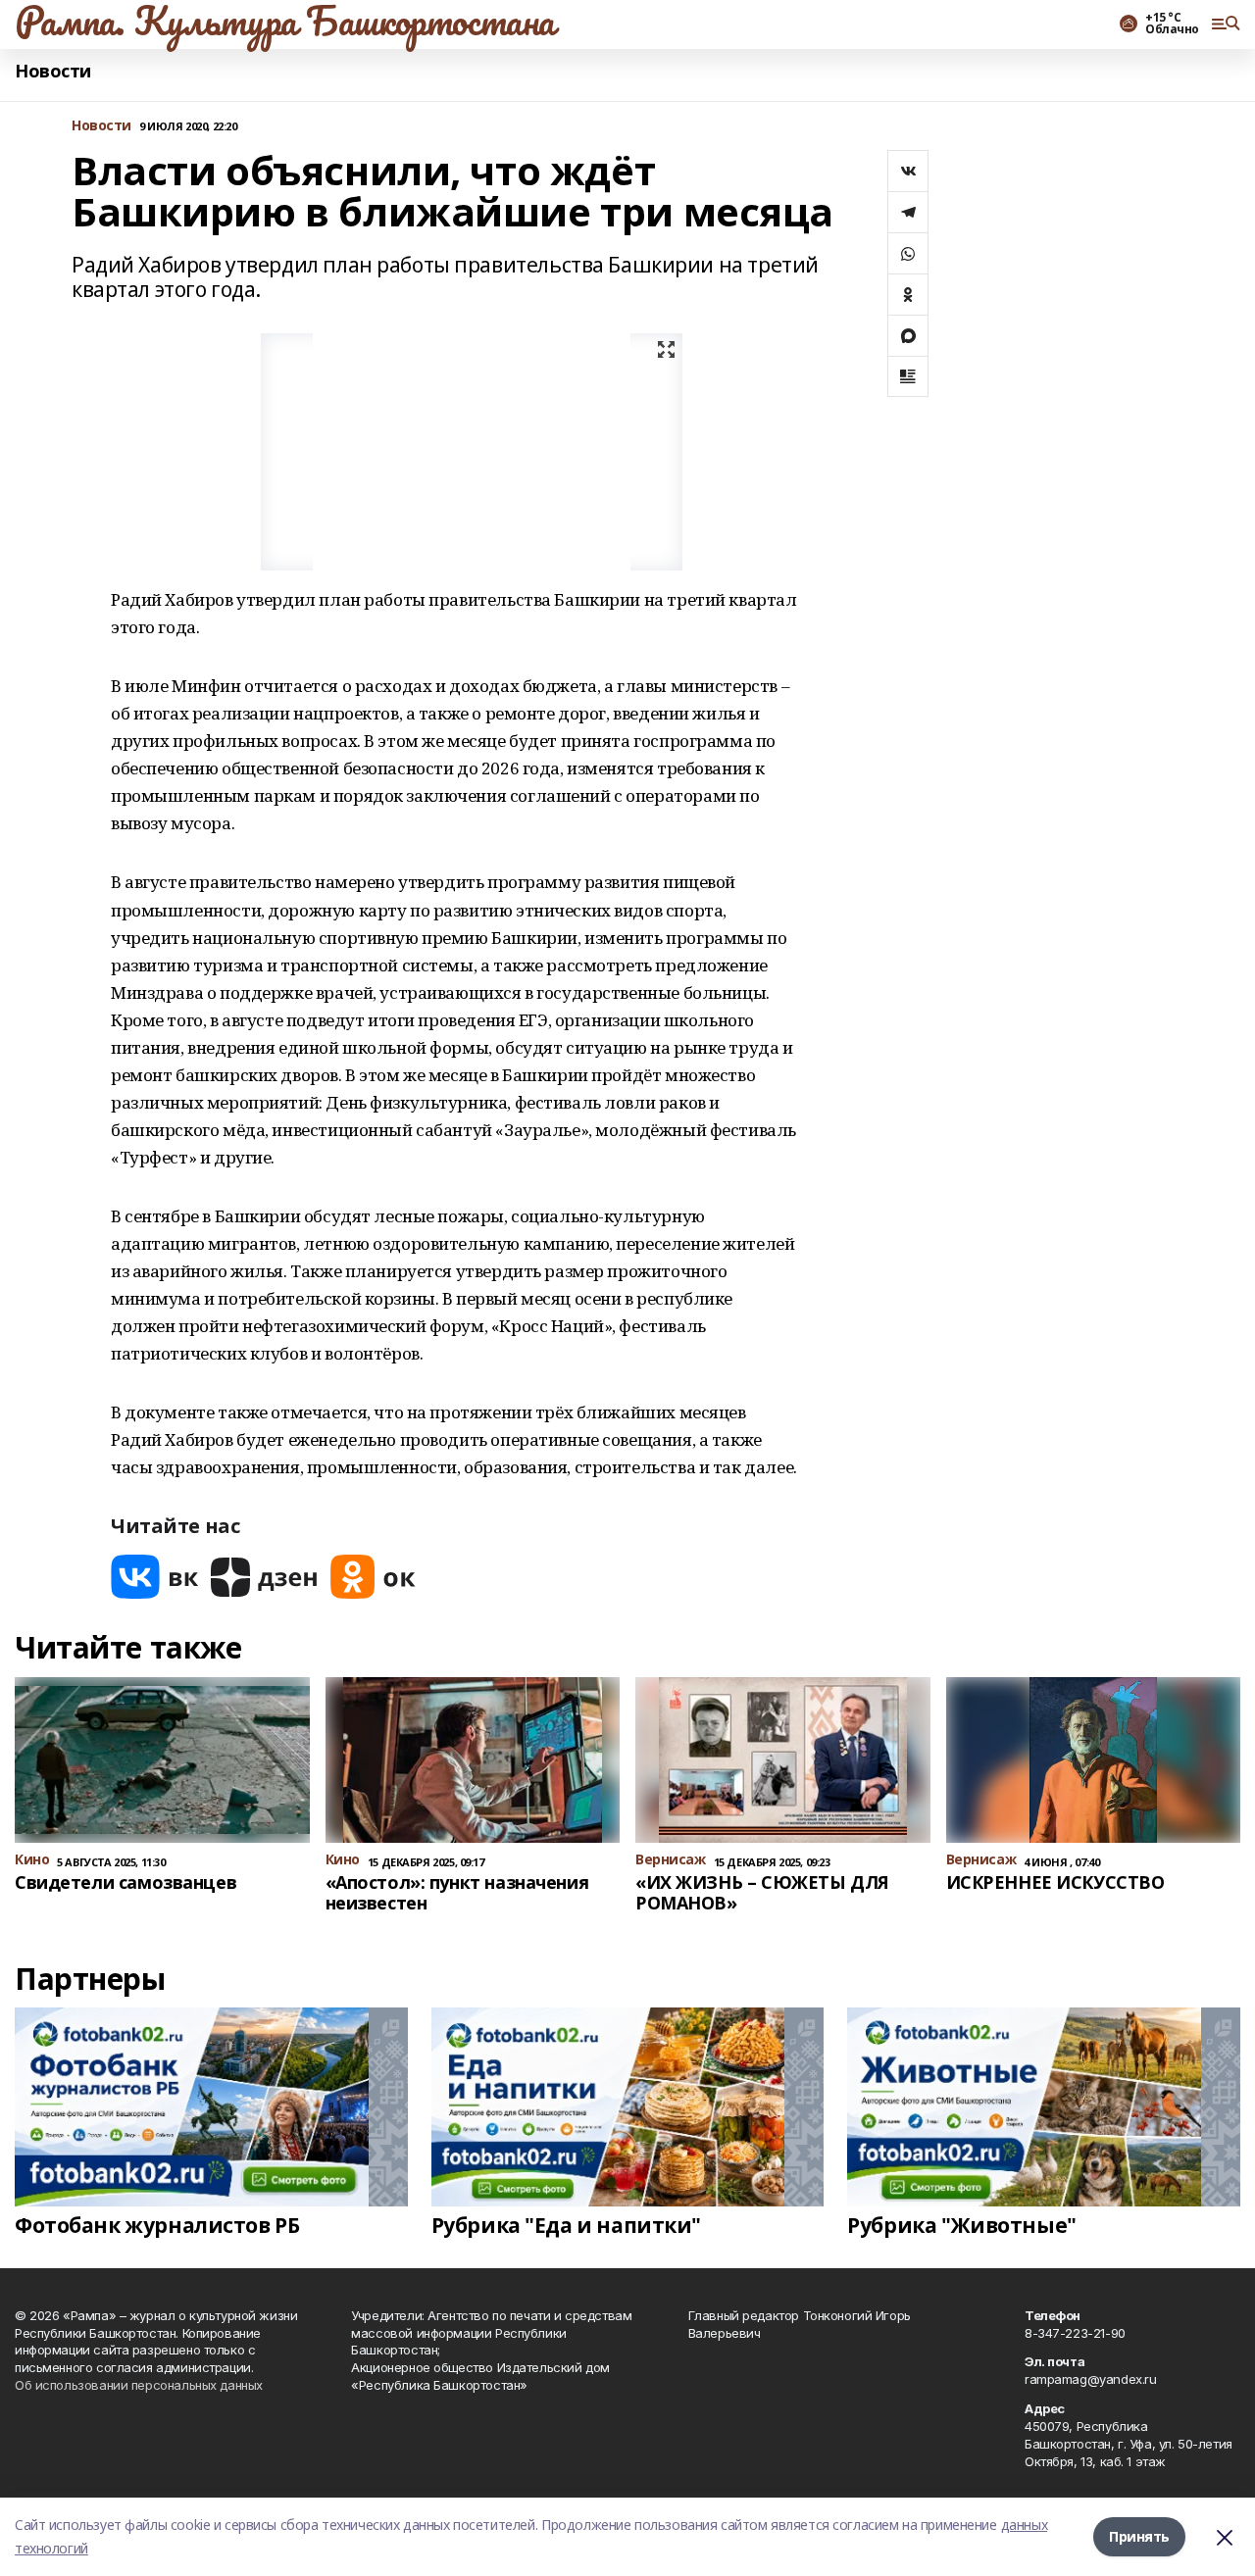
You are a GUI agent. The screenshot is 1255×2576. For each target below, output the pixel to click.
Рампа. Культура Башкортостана (285, 21)
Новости (53, 71)
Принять (1139, 2536)
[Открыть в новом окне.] (155, 1577)
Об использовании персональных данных (139, 2385)
